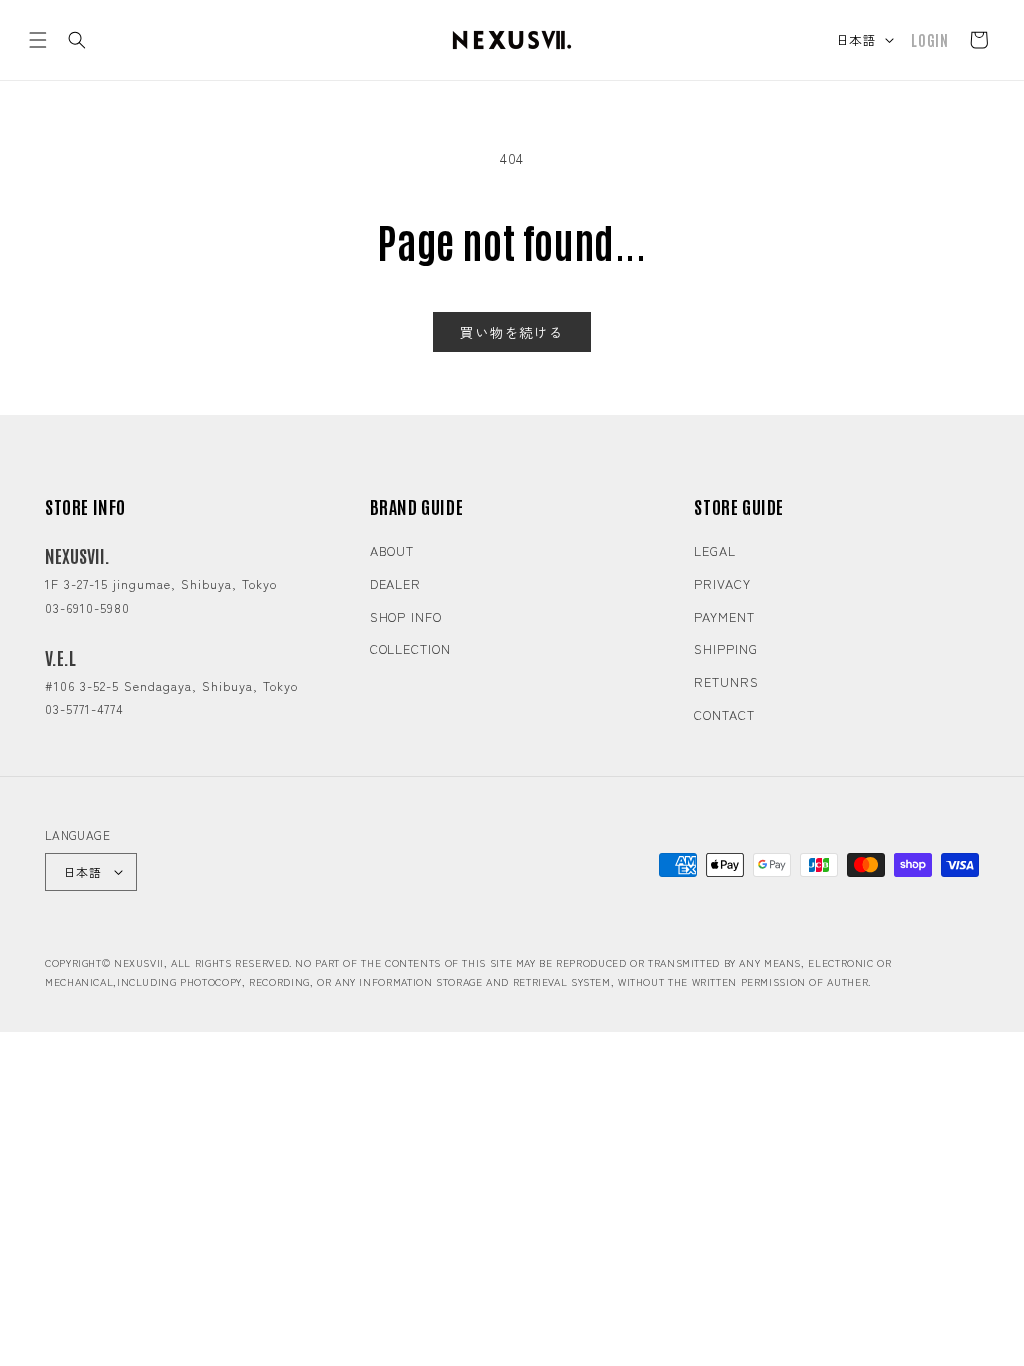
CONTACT (724, 714)
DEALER (395, 583)
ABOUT (392, 550)
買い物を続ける (512, 332)
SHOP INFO (406, 616)
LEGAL (715, 550)
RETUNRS (726, 681)
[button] (38, 40)
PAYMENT (724, 616)
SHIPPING (725, 648)
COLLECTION (410, 648)
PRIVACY (722, 583)
